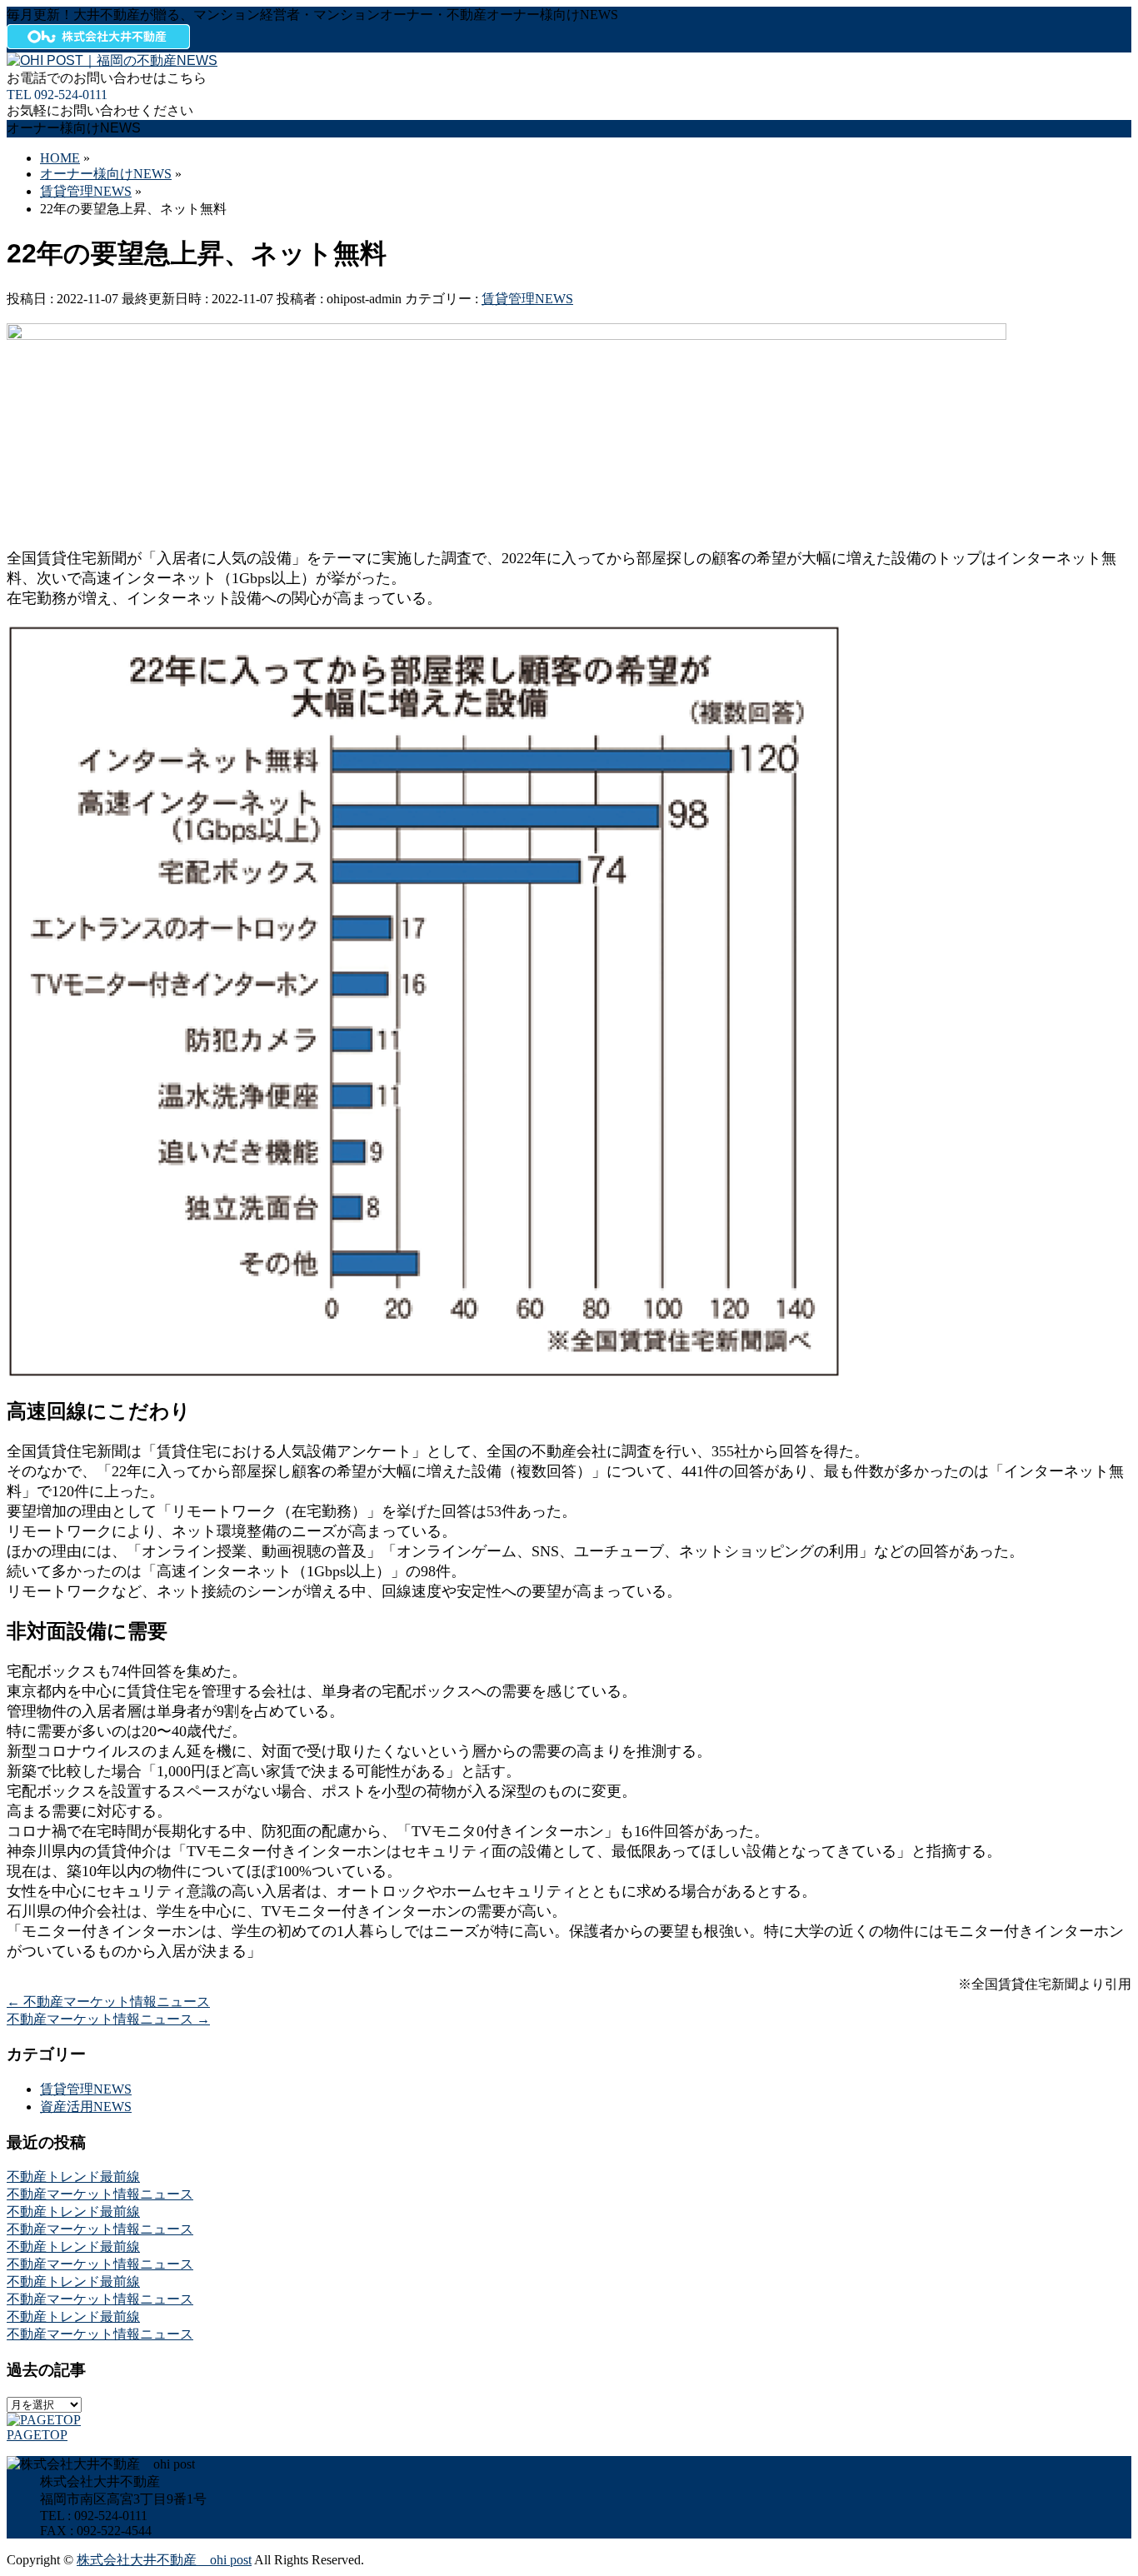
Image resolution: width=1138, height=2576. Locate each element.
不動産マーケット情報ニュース (108, 2002)
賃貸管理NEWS (527, 299)
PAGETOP (37, 2435)
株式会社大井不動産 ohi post (164, 2560)
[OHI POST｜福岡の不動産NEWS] (112, 60)
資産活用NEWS (86, 2107)
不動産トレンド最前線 (73, 2177)
